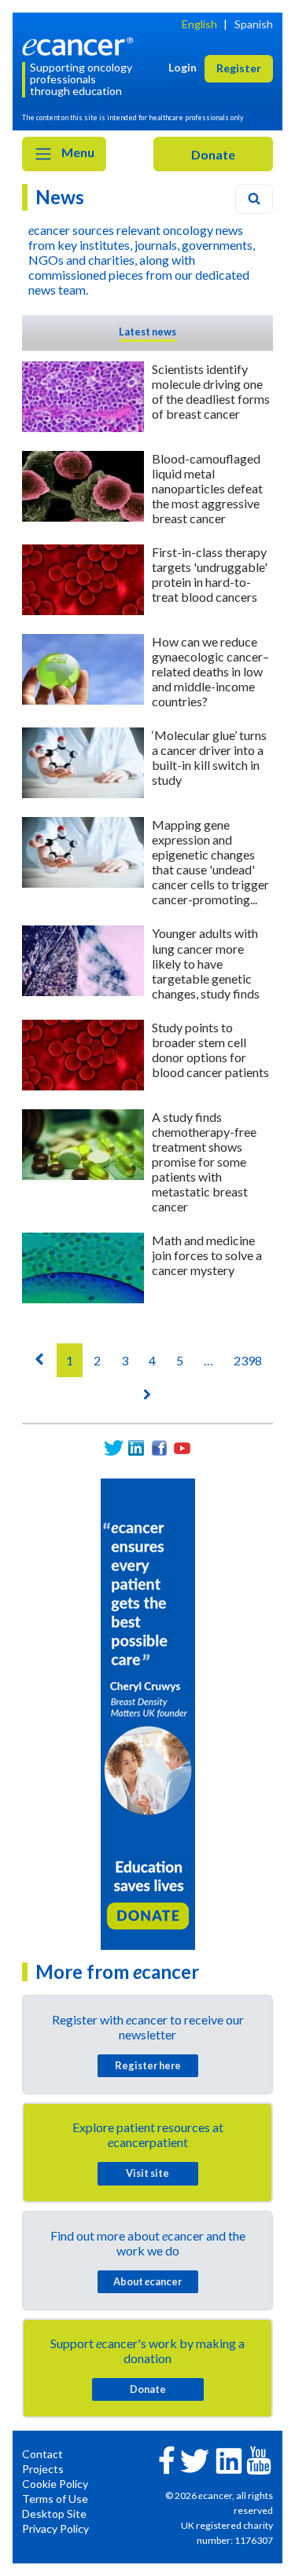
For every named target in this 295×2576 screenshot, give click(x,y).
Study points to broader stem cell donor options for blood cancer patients (210, 1050)
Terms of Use (55, 2499)
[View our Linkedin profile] (136, 1448)
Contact (42, 2454)
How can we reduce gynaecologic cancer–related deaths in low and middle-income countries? (210, 671)
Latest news (147, 332)
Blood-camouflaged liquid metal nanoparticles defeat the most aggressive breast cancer (207, 488)
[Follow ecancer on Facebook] (167, 2459)
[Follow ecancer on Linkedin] (229, 2459)
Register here (148, 2065)
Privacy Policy (55, 2528)
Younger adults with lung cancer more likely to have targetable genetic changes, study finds (206, 963)
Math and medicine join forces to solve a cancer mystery (207, 1255)
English (199, 24)
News (60, 197)
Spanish (254, 24)
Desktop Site (54, 2514)
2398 (248, 1360)
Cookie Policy (55, 2484)
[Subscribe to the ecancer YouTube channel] (259, 2459)
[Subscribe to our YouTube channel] (182, 1448)
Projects (43, 2469)
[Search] (254, 199)
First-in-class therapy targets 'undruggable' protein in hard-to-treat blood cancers (210, 574)
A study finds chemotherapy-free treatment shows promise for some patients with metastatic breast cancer (204, 1162)
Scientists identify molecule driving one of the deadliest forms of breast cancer (211, 391)
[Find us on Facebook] (159, 1448)
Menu (77, 152)
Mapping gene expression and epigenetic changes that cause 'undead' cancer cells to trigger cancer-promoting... (210, 862)
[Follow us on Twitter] (114, 1448)
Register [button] (239, 68)
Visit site (147, 2173)
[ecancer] (80, 45)
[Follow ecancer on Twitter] (195, 2459)
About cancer (147, 2281)
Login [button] (183, 67)
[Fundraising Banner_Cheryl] (148, 1713)
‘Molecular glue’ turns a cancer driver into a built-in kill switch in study (209, 757)
